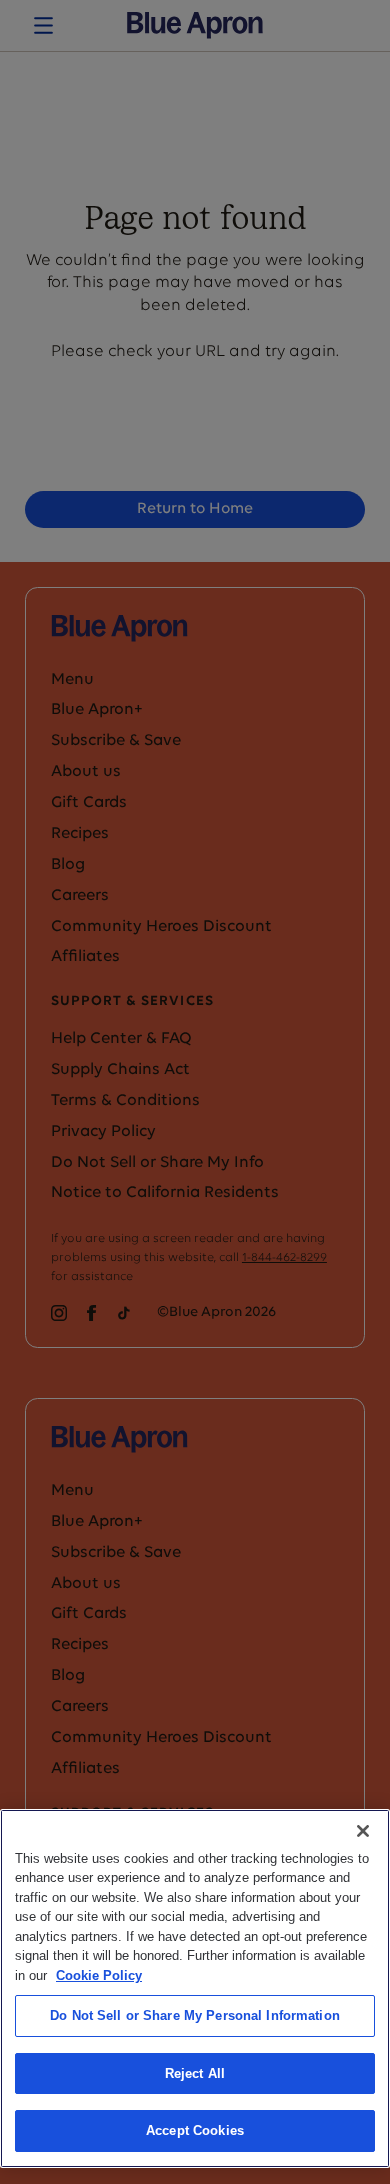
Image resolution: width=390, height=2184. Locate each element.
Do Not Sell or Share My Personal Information (195, 2015)
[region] (195, 1988)
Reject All (195, 2073)
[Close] (363, 1831)
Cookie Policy (99, 1975)
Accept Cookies (195, 2130)
